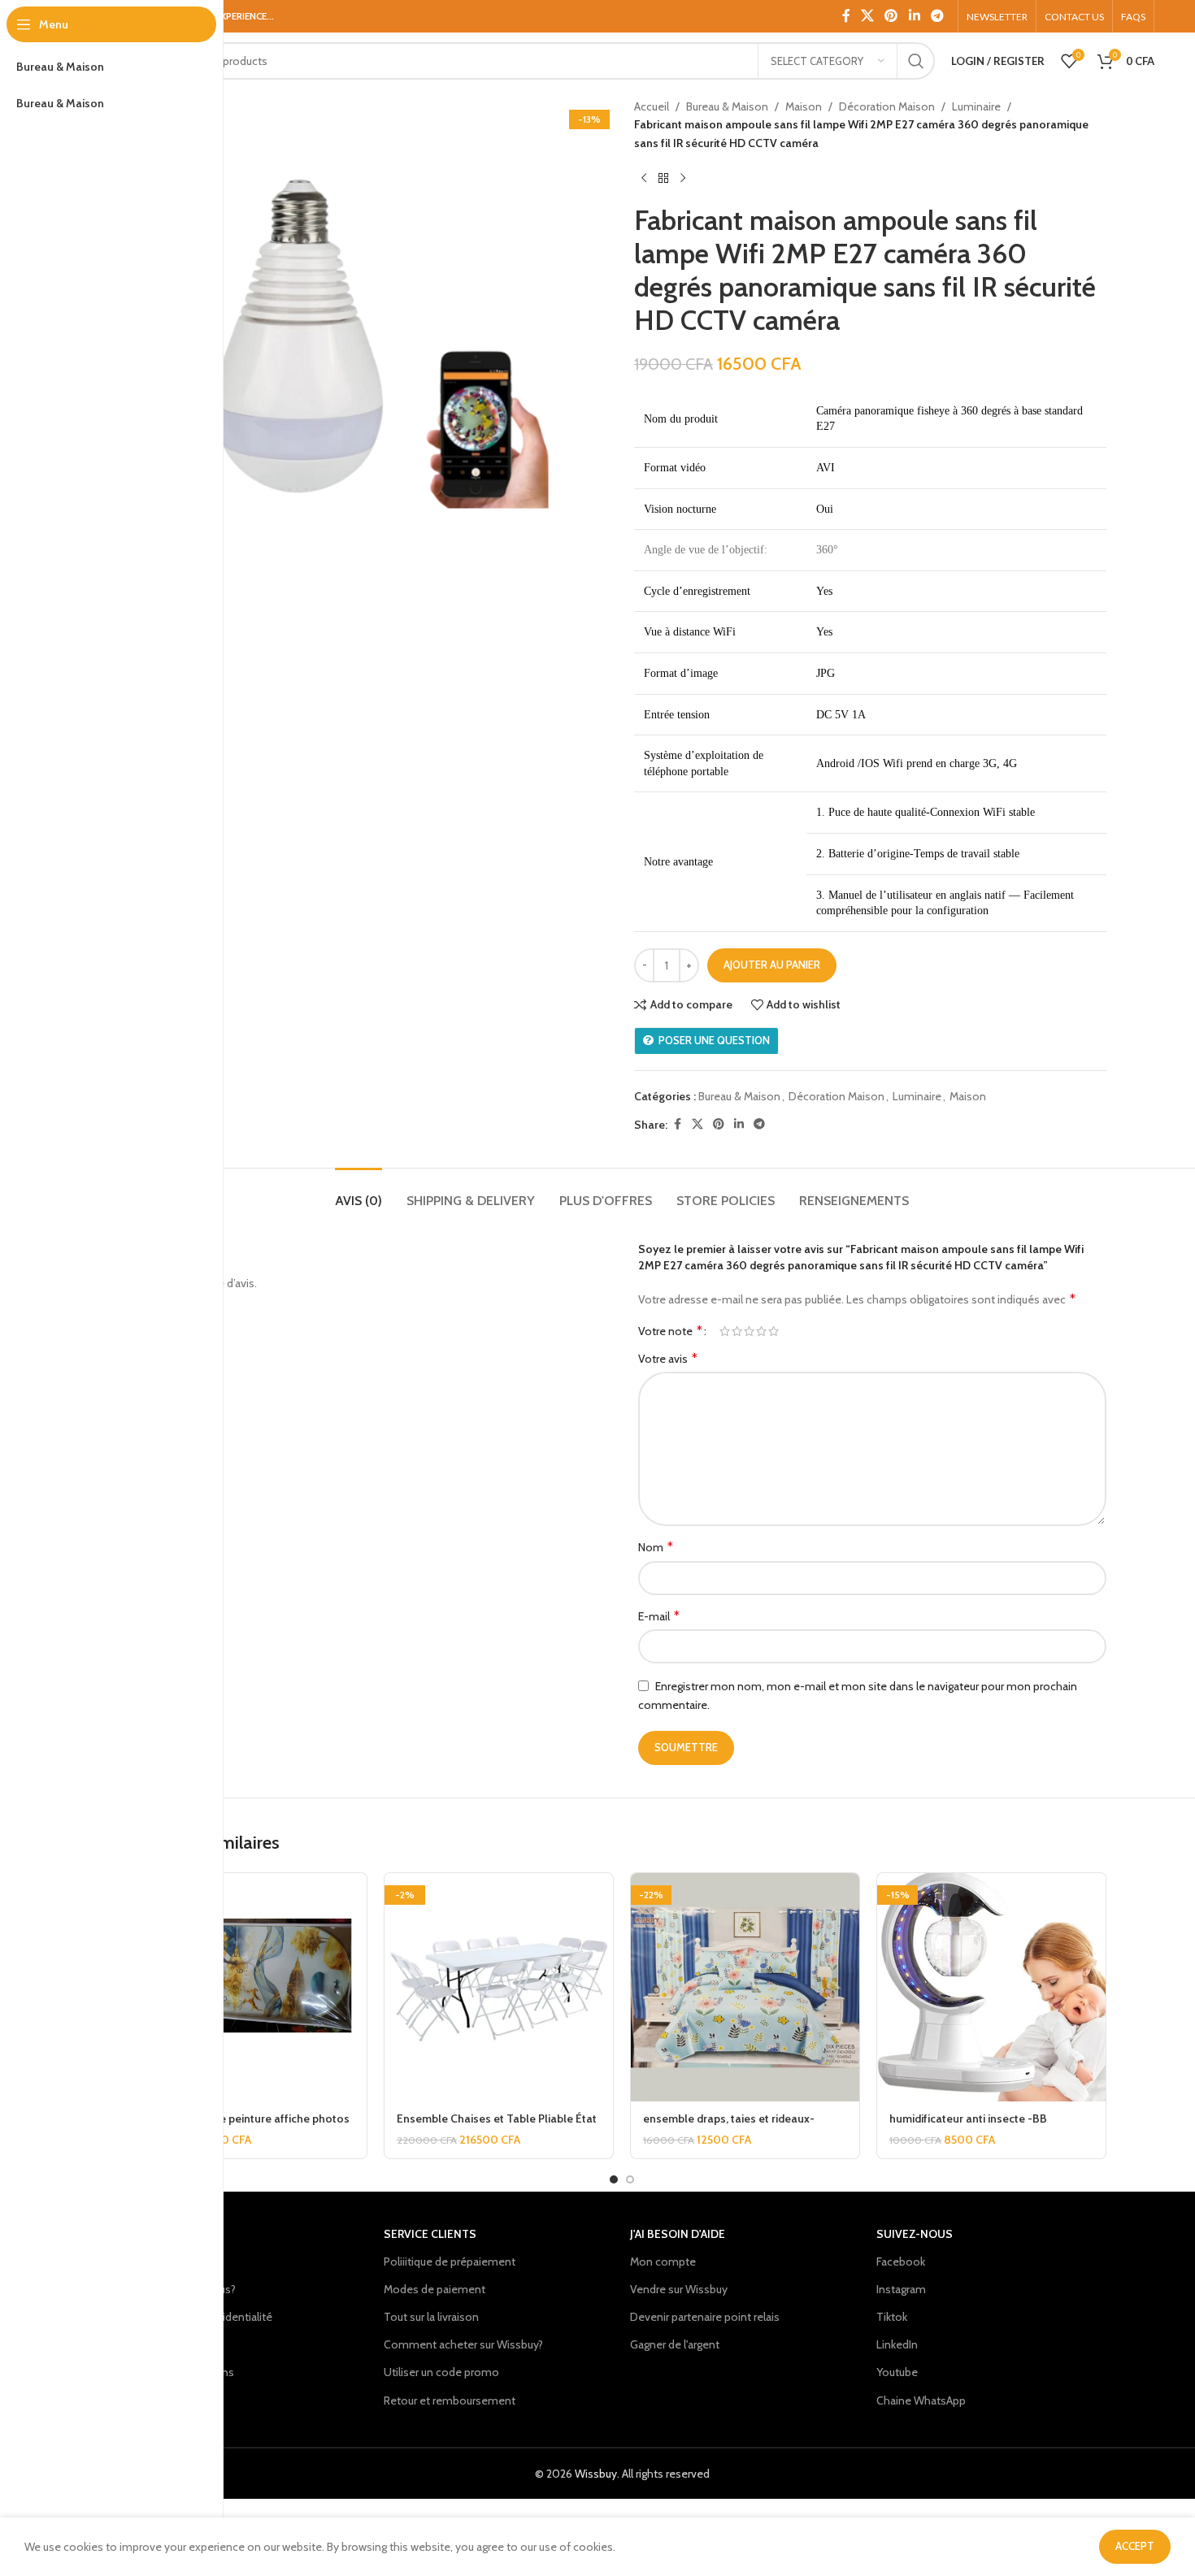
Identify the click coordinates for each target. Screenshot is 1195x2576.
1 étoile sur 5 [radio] (725, 1331)
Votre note (670, 1331)
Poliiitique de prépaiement (450, 2262)
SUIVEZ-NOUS (915, 2234)
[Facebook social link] (846, 16)
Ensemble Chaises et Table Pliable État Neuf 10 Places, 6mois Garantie (497, 2127)
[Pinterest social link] (891, 16)
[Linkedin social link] (914, 16)
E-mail (659, 1616)
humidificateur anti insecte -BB (968, 2118)
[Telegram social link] (937, 16)
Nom (656, 1547)
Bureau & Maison (727, 106)
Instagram (901, 2289)
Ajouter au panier (772, 965)
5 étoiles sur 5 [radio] (773, 1331)
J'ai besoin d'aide (678, 2234)
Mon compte (663, 2262)
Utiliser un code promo (441, 2372)
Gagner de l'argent (675, 2344)
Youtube (897, 2372)
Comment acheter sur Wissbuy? (463, 2344)
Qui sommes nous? (187, 2289)
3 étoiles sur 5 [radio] (749, 1331)
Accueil (652, 106)
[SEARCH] (916, 61)
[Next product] (683, 178)
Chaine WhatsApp (921, 2400)
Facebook (901, 2262)
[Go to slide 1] (614, 2179)
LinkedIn (897, 2344)
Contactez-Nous (179, 2262)
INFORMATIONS (179, 2234)
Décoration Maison (887, 106)
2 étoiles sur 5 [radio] (737, 1331)
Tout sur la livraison (431, 2317)
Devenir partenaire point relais (705, 2317)
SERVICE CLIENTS (430, 2234)
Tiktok (892, 2317)
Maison (804, 106)
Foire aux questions (186, 2372)
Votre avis (668, 1358)
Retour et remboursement (450, 2400)
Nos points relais (179, 2344)
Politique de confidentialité (205, 2317)
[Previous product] (644, 178)
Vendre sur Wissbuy (679, 2289)
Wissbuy (596, 2474)
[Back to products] (663, 178)
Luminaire (976, 106)
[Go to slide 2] (630, 2179)
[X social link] (868, 16)
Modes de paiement (435, 2289)
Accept (1135, 2546)
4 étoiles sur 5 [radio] (761, 1331)
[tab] (358, 1193)
